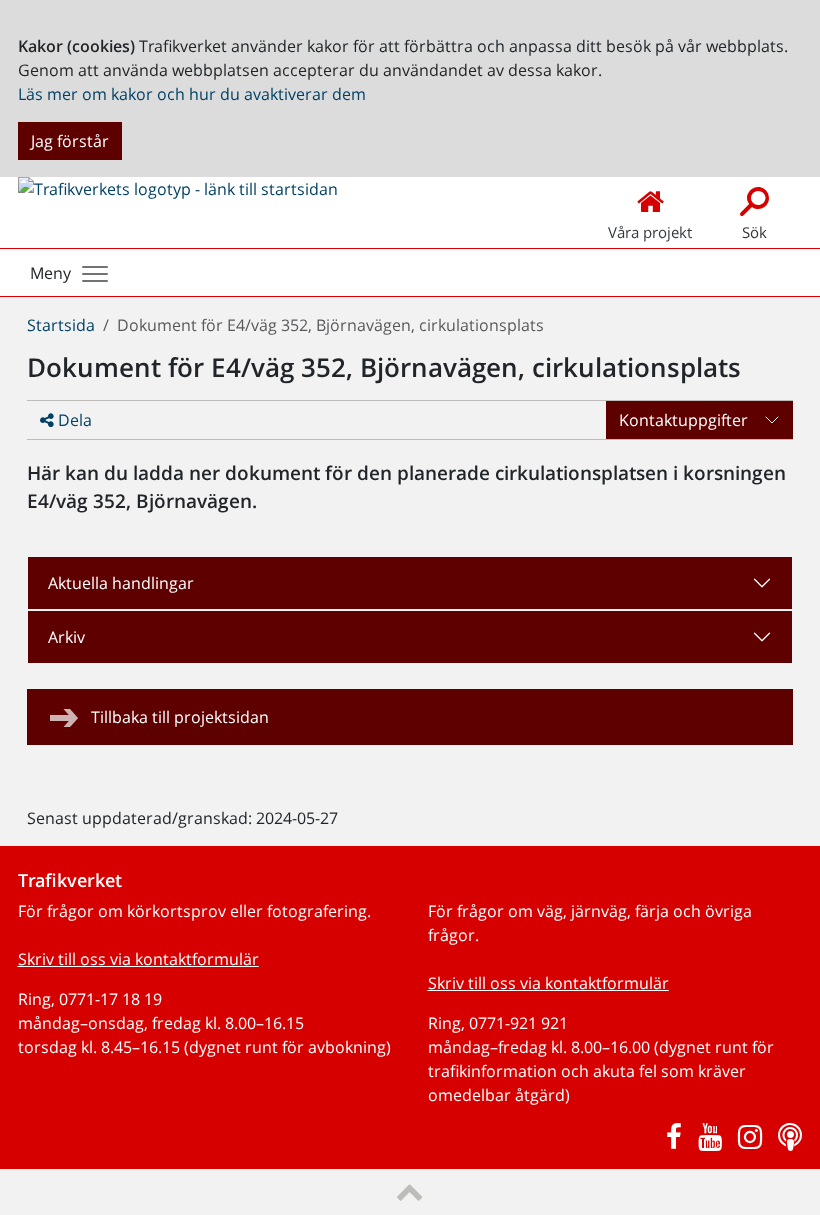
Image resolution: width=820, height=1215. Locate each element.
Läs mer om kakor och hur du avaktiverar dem (192, 94)
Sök (754, 232)
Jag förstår (70, 141)
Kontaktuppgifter (683, 420)
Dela (73, 420)
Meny (50, 273)
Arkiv (66, 637)
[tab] (410, 583)
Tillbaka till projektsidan (180, 717)
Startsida (61, 325)
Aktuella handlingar (121, 583)
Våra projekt (650, 232)
